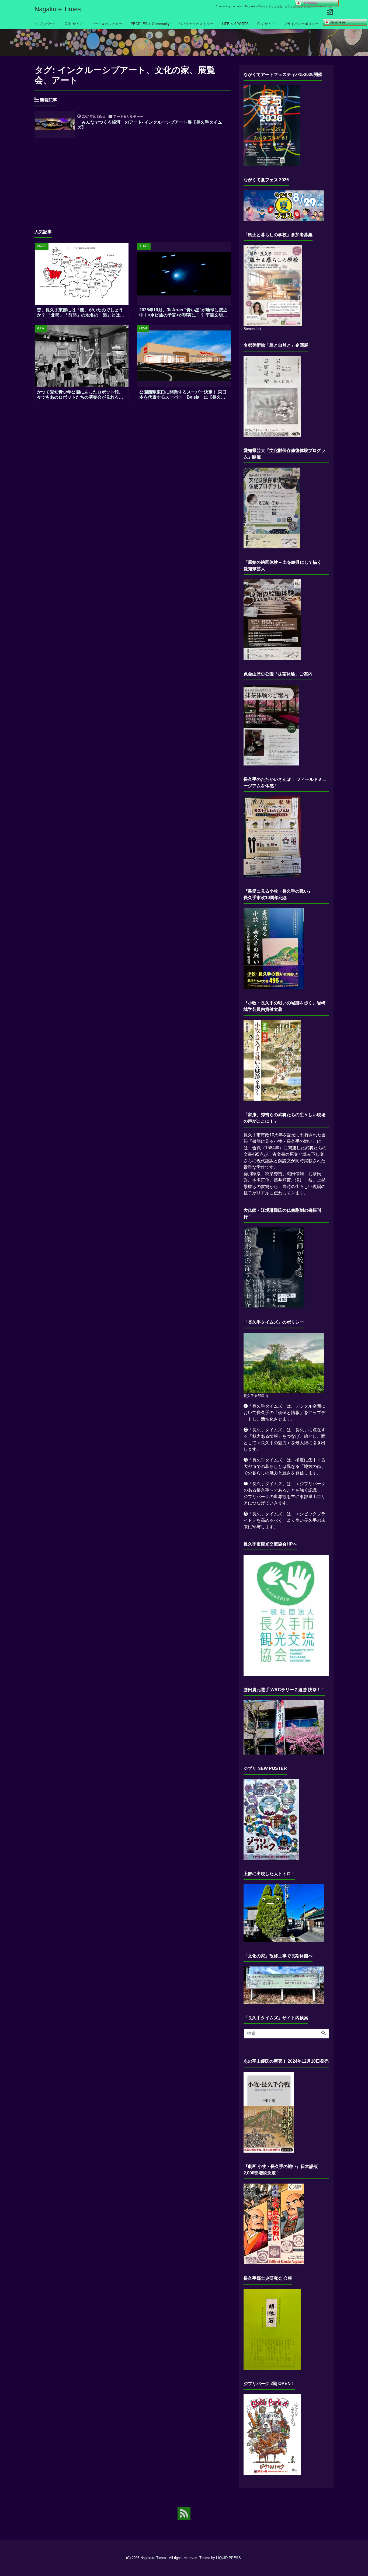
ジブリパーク (45, 24)
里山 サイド (74, 24)
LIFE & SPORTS (235, 24)
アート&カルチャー (107, 24)
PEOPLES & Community (150, 24)
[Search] (324, 2034)
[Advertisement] (133, 180)
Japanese (337, 22)
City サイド (266, 24)
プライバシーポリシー (301, 24)
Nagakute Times (58, 9)
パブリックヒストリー (196, 24)
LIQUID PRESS (228, 2558)
